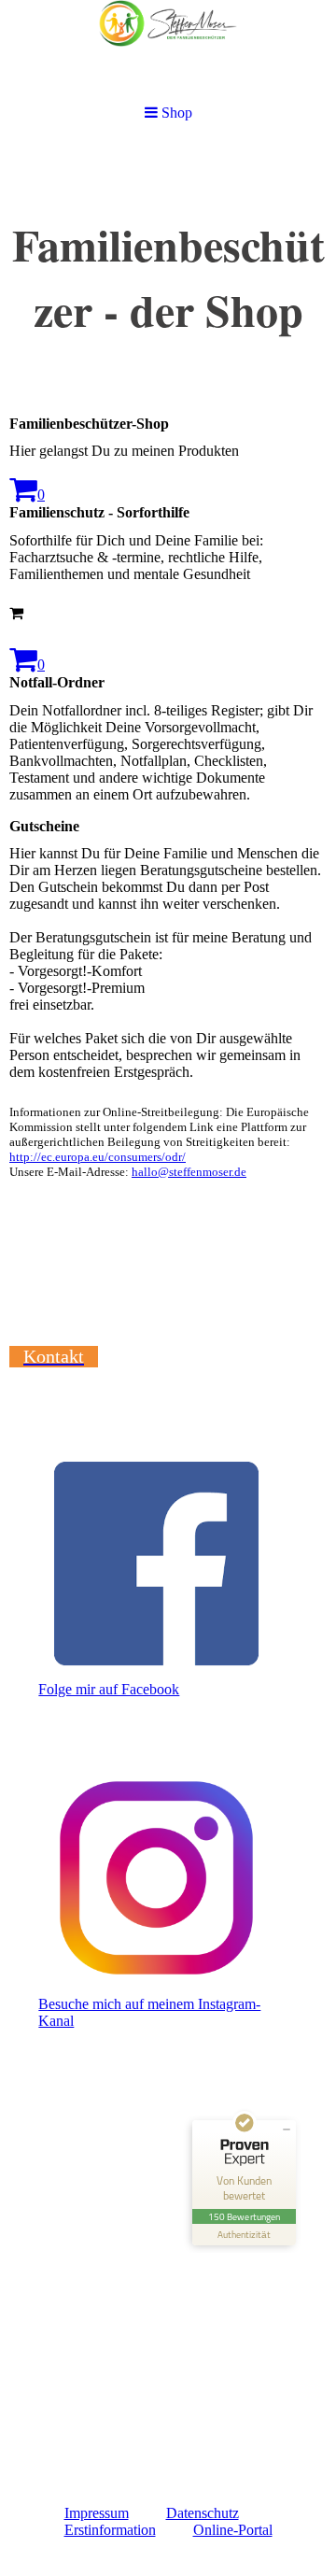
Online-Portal (233, 2530)
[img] (168, 49)
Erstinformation (110, 2530)
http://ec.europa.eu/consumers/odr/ (98, 1157)
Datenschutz (203, 2513)
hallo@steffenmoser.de (189, 1172)
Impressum (97, 2513)
